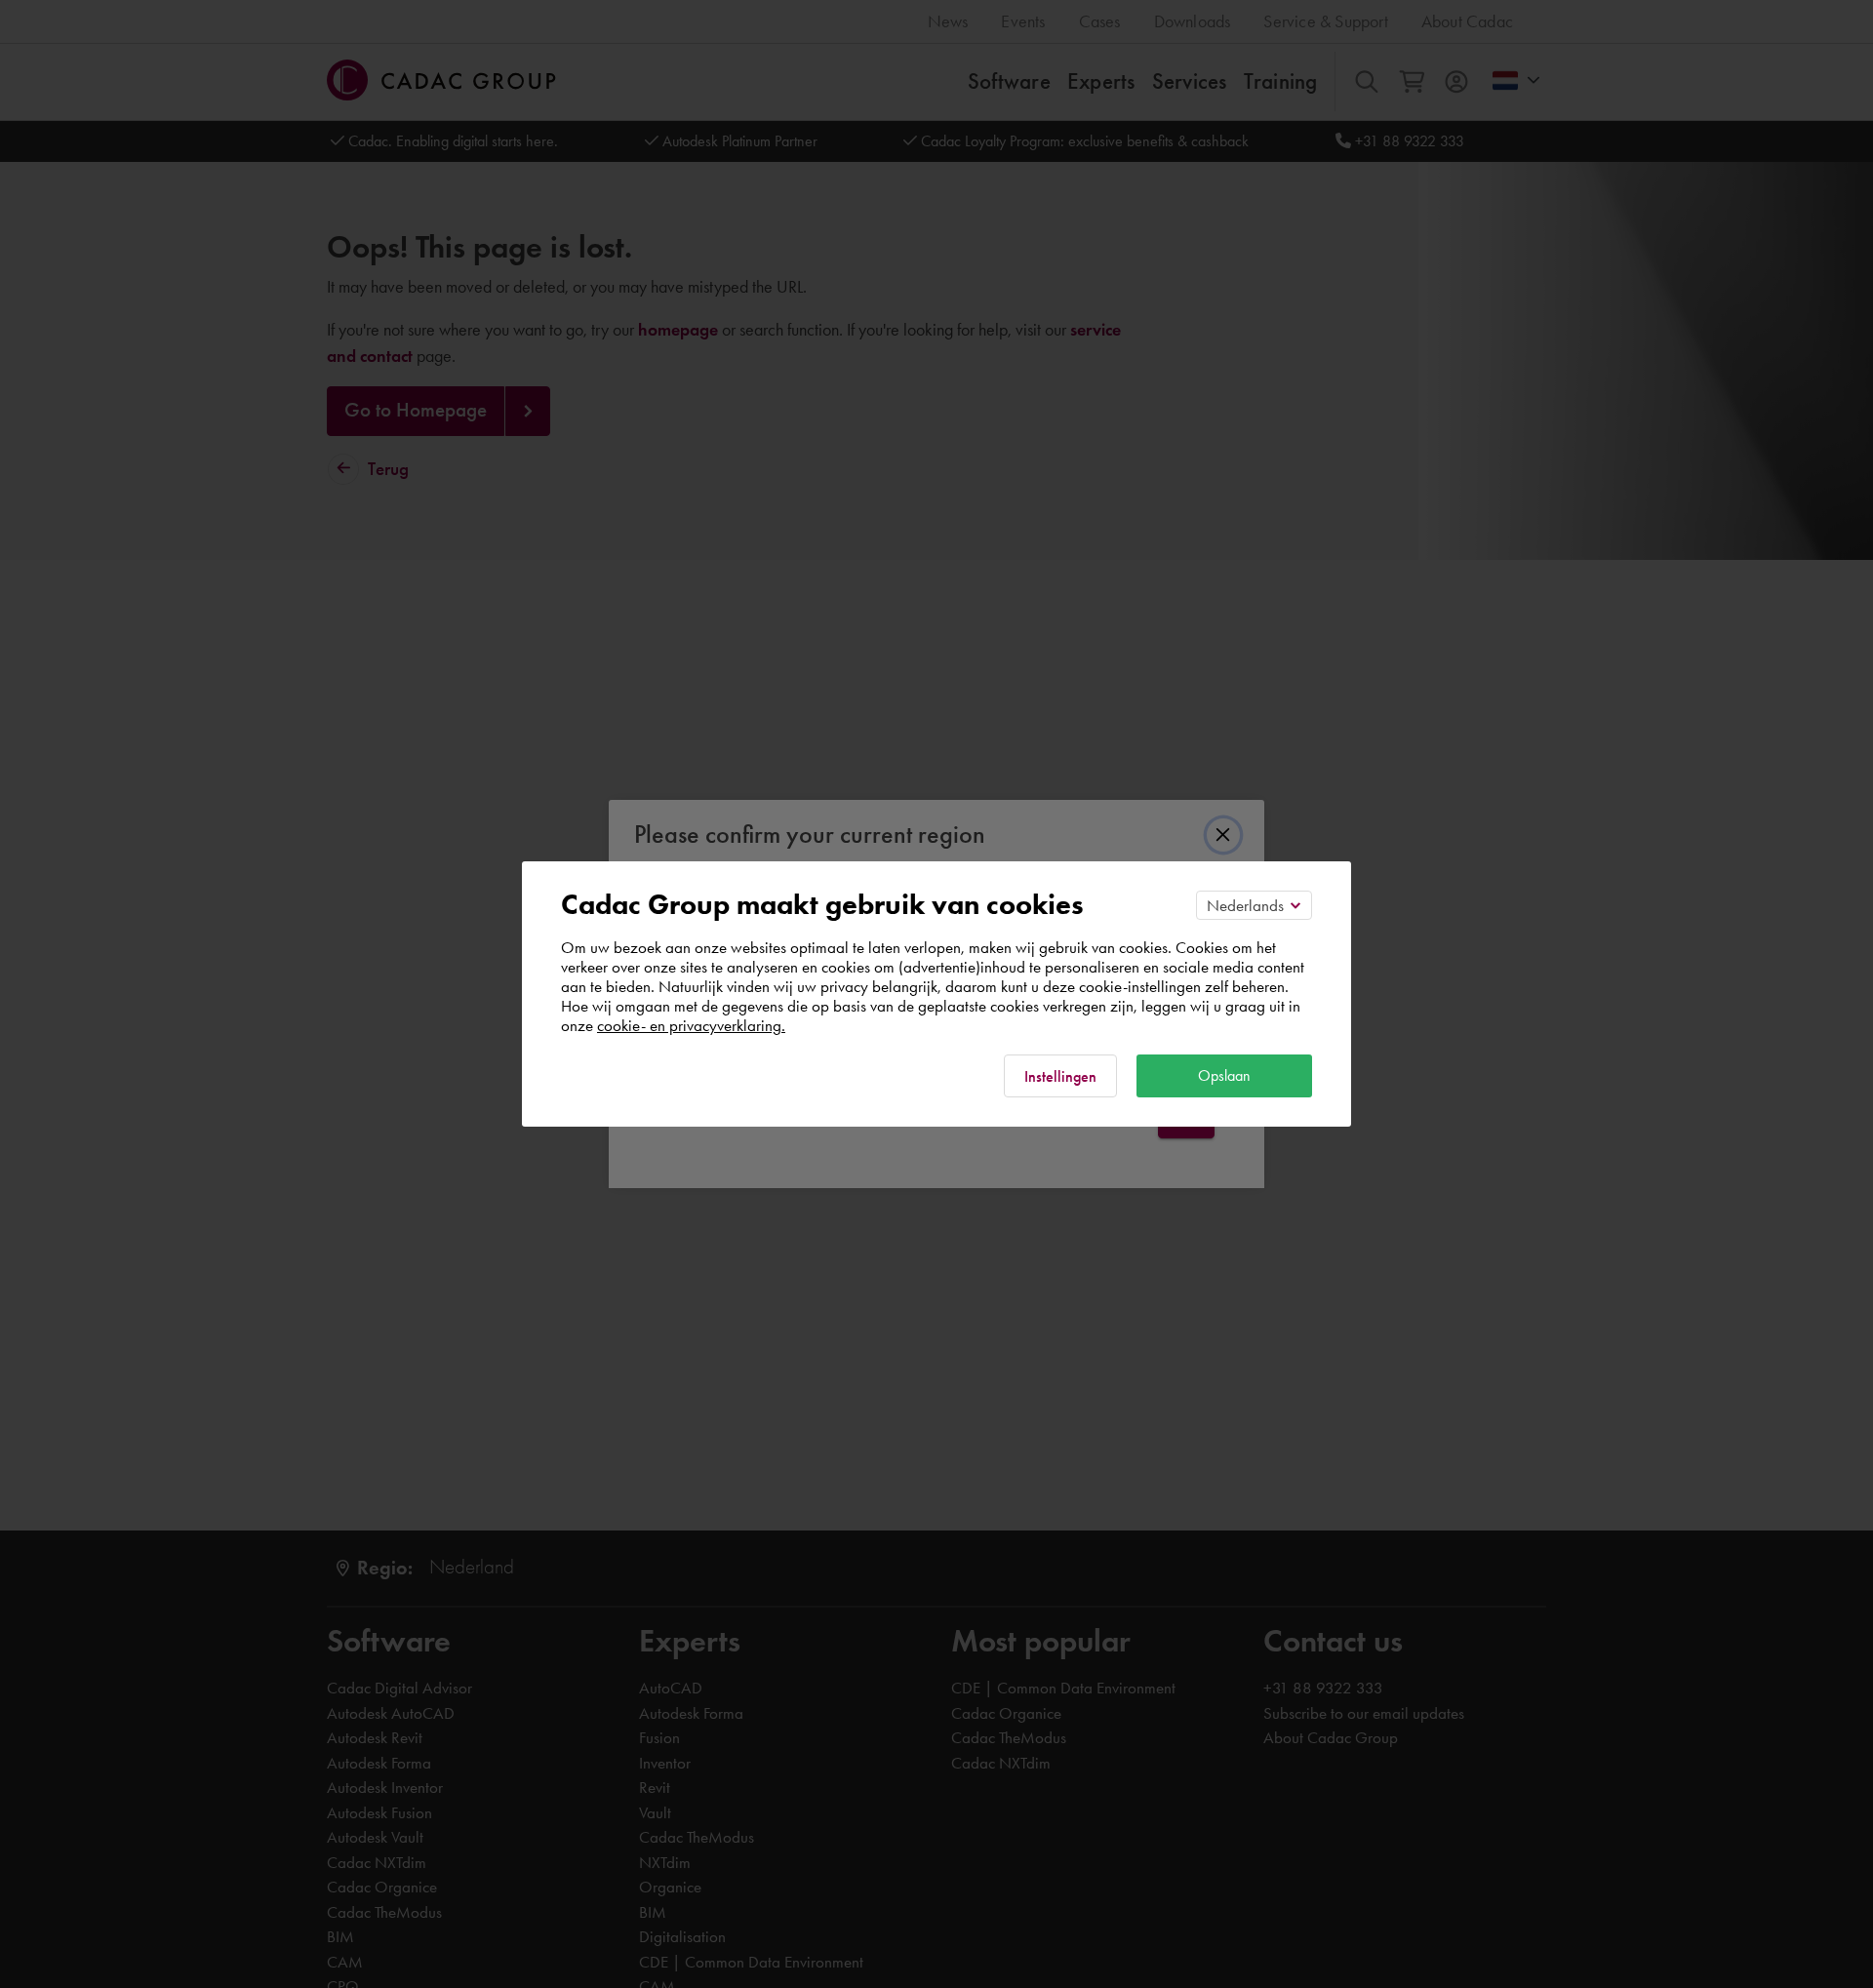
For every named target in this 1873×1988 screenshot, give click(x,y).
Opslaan (1224, 1075)
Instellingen (1060, 1076)
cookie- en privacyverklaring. (691, 1025)
